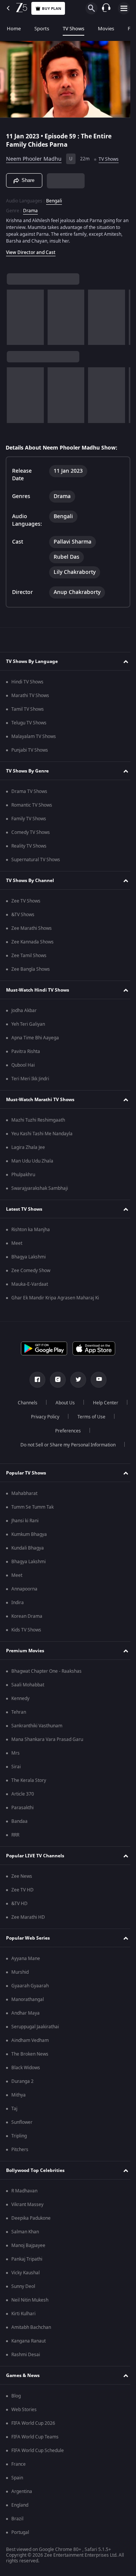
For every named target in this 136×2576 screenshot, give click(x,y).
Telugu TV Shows (29, 723)
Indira (18, 1603)
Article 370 (23, 1794)
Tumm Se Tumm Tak (32, 1507)
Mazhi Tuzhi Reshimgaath (38, 1120)
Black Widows (26, 2068)
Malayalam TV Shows (34, 736)
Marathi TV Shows (30, 696)
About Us (84, 1403)
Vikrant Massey (27, 2205)
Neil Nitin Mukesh (30, 2300)
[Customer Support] (106, 8)
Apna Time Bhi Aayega (35, 1038)
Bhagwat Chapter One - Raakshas (46, 1671)
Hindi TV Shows (27, 682)
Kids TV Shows (26, 1630)
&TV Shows (23, 915)
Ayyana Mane (26, 1959)
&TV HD (19, 1904)
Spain (17, 2478)
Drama (30, 207)
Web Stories (24, 2410)
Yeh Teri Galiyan (28, 1024)
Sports (42, 29)
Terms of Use (43, 1431)
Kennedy (20, 1699)
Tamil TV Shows (28, 709)
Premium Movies (25, 1651)
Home (14, 29)
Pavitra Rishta (26, 1051)
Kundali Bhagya (28, 1548)
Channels (46, 1403)
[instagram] (55, 1380)
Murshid (20, 1972)
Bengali (54, 197)
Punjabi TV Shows (30, 750)
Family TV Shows (29, 819)
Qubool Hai (23, 1065)
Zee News (22, 1876)
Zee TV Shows (26, 901)
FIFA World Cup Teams (35, 2437)
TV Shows (73, 29)
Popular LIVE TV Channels (35, 1856)
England (20, 2505)
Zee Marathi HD (28, 1917)
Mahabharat (24, 1493)
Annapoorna (24, 1589)
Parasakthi (22, 1808)
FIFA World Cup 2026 (33, 2423)
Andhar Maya (25, 2013)
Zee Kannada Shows (32, 942)
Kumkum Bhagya (29, 1534)
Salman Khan (25, 2232)
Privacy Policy (87, 1417)
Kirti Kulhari (23, 2314)
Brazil (17, 2519)
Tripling (19, 2136)
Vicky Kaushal (25, 2273)
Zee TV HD (22, 1890)
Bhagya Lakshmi (29, 1257)
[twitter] (76, 1380)
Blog (16, 2396)
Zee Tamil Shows (29, 956)
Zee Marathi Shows (32, 928)
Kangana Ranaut (29, 2341)
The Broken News (30, 2054)
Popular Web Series (28, 1938)
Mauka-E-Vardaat (30, 1284)
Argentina (22, 2491)
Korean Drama (27, 1616)
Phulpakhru (23, 1175)
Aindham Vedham (30, 2040)
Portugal (20, 2532)
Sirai (16, 1767)
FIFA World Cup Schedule (38, 2451)
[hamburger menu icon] (124, 8)
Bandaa (19, 1821)
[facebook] (35, 1380)
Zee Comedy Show (31, 1271)
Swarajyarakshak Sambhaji (40, 1188)
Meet (17, 1243)
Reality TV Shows (29, 846)
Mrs (15, 1753)
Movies (106, 29)
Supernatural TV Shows (36, 860)
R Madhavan (24, 2191)
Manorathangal (28, 1999)
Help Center (42, 1417)
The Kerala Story (29, 1780)
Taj (14, 2109)
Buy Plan (52, 9)
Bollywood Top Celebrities (35, 2170)
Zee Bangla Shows (31, 969)
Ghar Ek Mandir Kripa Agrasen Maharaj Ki (55, 1298)
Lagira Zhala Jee (28, 1147)
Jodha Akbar (24, 1011)
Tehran (19, 1712)
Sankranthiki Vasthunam (37, 1726)
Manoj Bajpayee (28, 2245)
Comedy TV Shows (31, 832)
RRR (15, 1835)
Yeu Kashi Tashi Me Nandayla (42, 1134)
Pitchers (20, 2150)
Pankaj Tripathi (27, 2259)
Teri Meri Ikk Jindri (30, 1079)
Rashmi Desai (26, 2355)
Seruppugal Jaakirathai (35, 2027)
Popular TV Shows (26, 1473)
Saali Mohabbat (28, 1685)
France (19, 2464)
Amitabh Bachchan (31, 2327)
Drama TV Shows (29, 791)
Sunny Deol (23, 2286)
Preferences (88, 1431)
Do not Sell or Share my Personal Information (65, 1445)
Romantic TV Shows (32, 805)
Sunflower (22, 2122)
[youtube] (96, 1380)
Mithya (19, 2095)
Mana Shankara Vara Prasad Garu (47, 1739)
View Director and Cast (31, 249)
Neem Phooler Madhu (34, 156)
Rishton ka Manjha (31, 1230)
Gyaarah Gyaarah (30, 1986)
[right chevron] (15, 314)
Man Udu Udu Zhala (32, 1161)
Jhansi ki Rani (25, 1521)
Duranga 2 (22, 2081)
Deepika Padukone (31, 2218)
